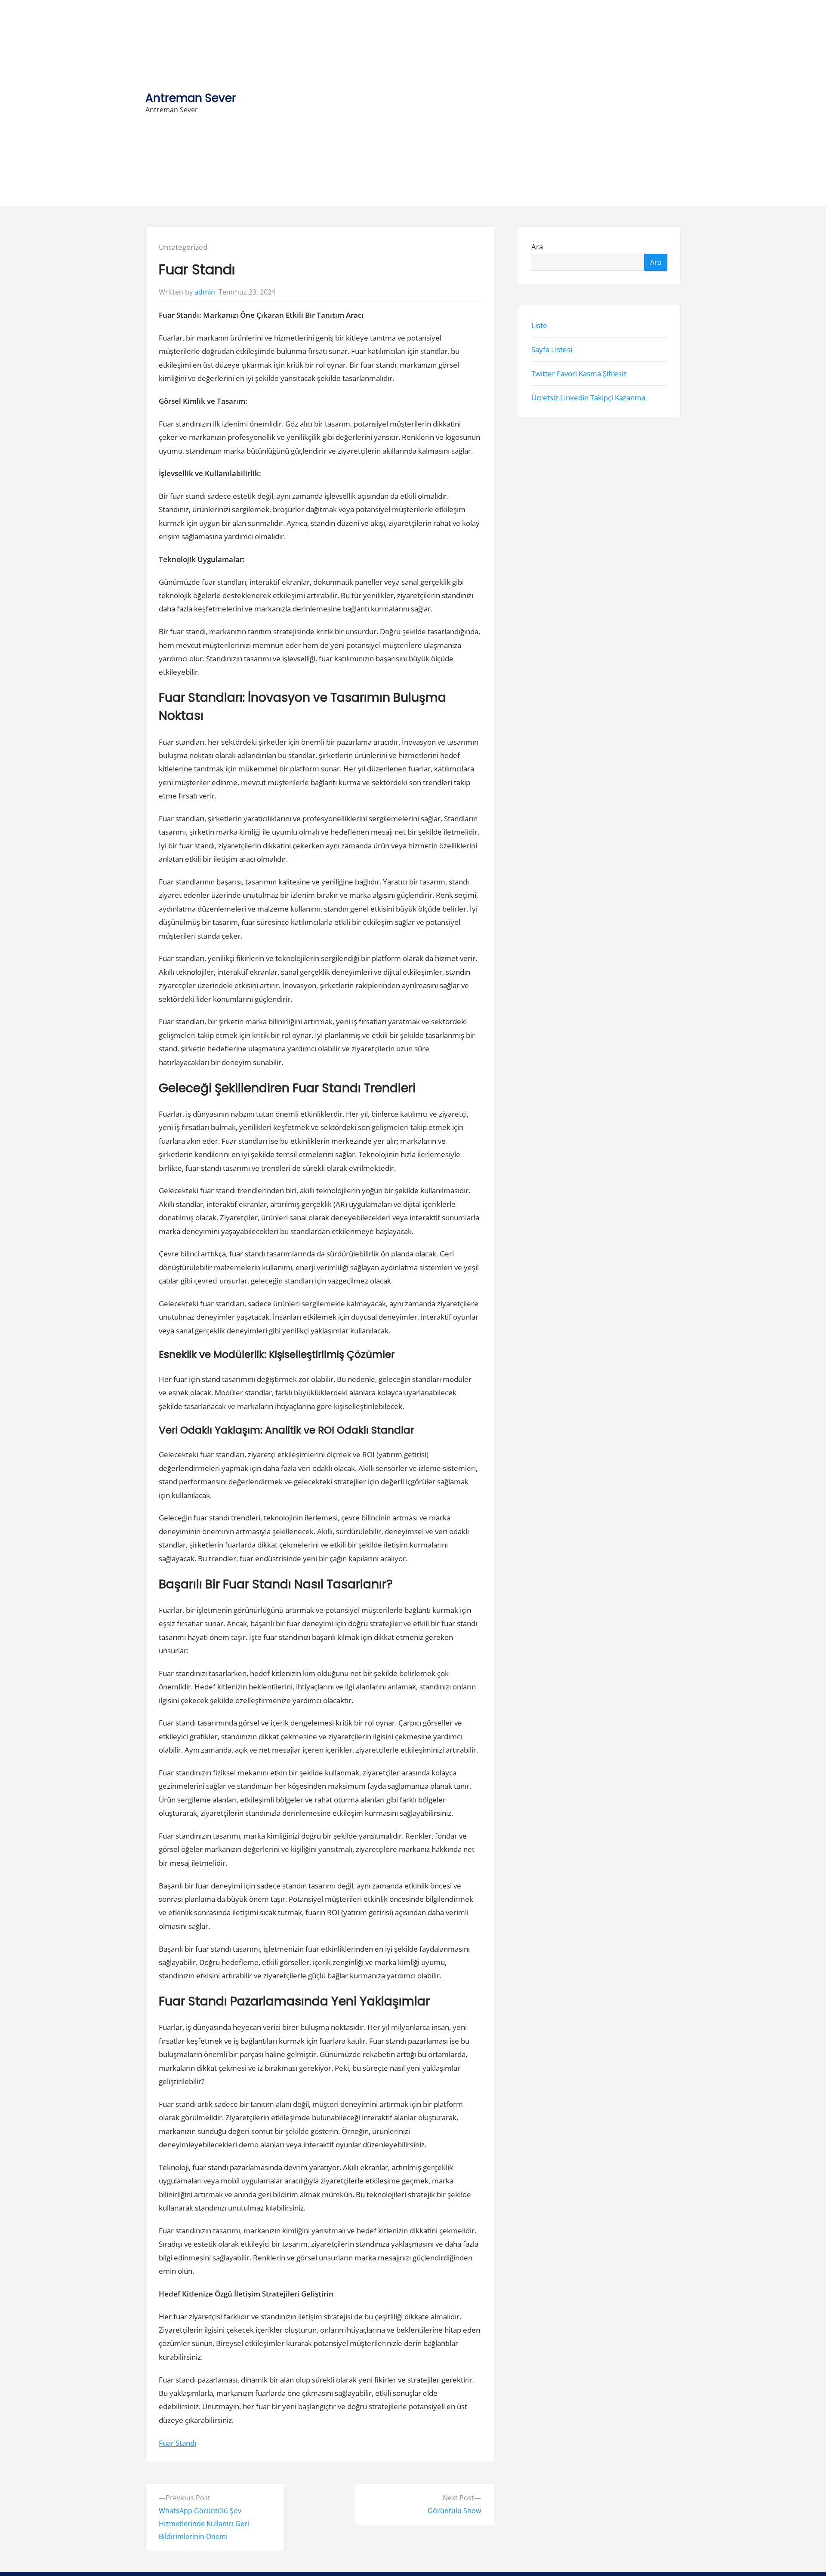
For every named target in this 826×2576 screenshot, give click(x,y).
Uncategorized (183, 247)
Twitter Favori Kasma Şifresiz (579, 373)
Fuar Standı (177, 2443)
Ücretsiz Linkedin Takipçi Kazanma (588, 398)
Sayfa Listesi (552, 349)
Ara (537, 247)
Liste (539, 325)
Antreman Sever (191, 98)
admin (205, 292)
